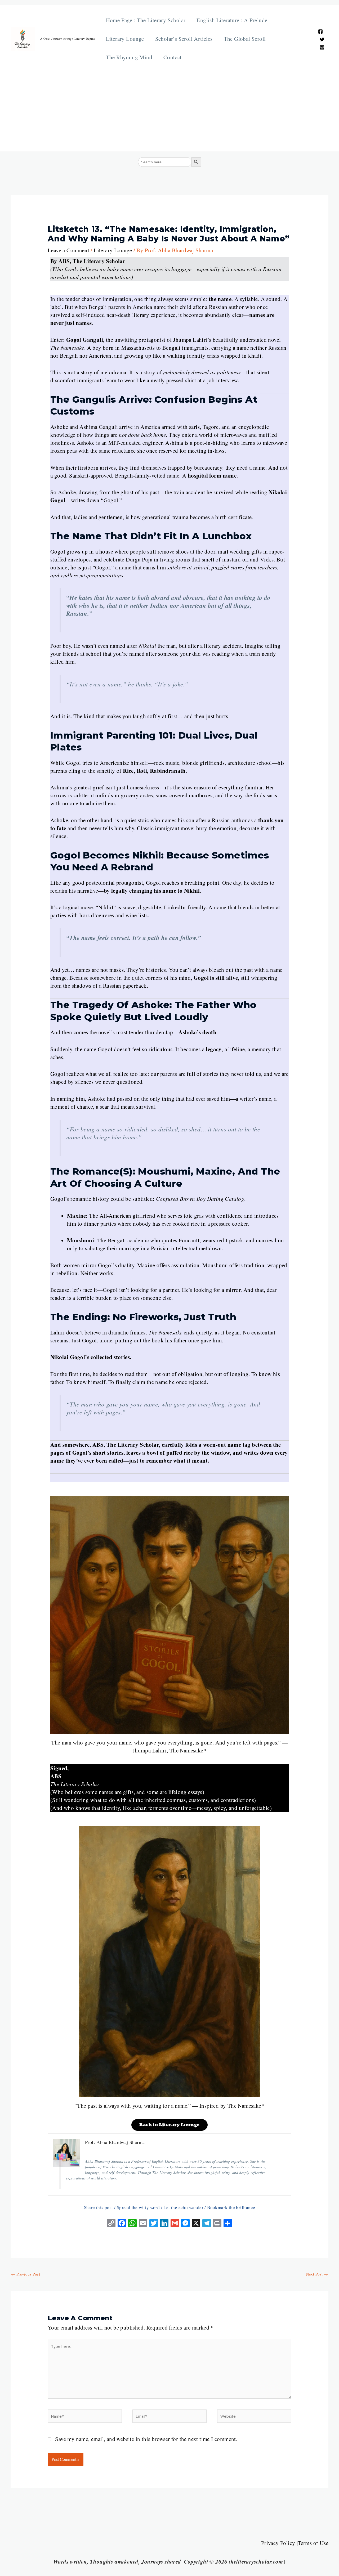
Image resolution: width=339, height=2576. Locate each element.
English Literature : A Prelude (232, 20)
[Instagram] (322, 47)
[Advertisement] (169, 106)
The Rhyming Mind (129, 57)
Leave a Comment (68, 250)
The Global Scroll (245, 39)
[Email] (143, 2224)
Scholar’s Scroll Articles (184, 39)
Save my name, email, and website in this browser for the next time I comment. (146, 2439)
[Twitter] (322, 39)
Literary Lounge (125, 39)
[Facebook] (320, 32)
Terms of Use (313, 2543)
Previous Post (26, 2274)
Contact (173, 57)
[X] (196, 2224)
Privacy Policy (278, 2543)
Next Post (317, 2274)
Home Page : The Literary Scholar (146, 20)
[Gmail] (175, 2224)
